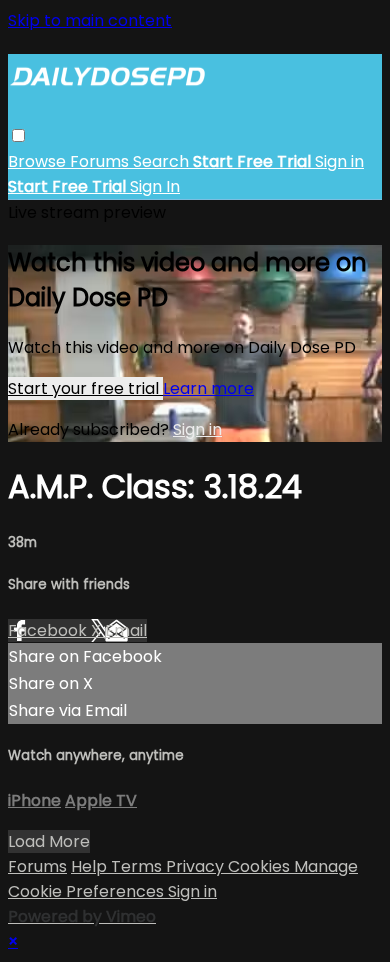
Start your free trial (85, 388)
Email (126, 630)
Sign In (155, 186)
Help (91, 866)
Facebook (49, 630)
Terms (138, 866)
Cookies (261, 866)
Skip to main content (90, 20)
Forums (101, 161)
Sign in (339, 161)
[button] (18, 135)
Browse (39, 161)
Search (163, 161)
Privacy (197, 866)
